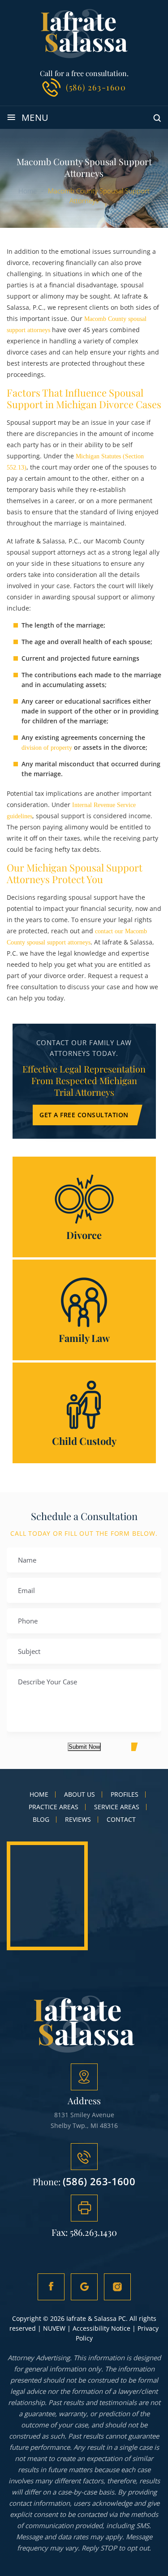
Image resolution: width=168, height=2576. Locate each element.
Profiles (125, 1794)
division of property (47, 748)
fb (51, 2287)
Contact (121, 1820)
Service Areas (117, 1807)
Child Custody (84, 1413)
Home (39, 1794)
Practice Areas (54, 1807)
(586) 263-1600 (96, 87)
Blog (41, 1820)
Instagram (117, 2287)
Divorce (84, 1207)
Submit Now (84, 1747)
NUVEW (54, 2328)
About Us (80, 1794)
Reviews (78, 1820)
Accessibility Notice (101, 2328)
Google (84, 2287)
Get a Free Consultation (84, 1115)
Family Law (84, 1310)
